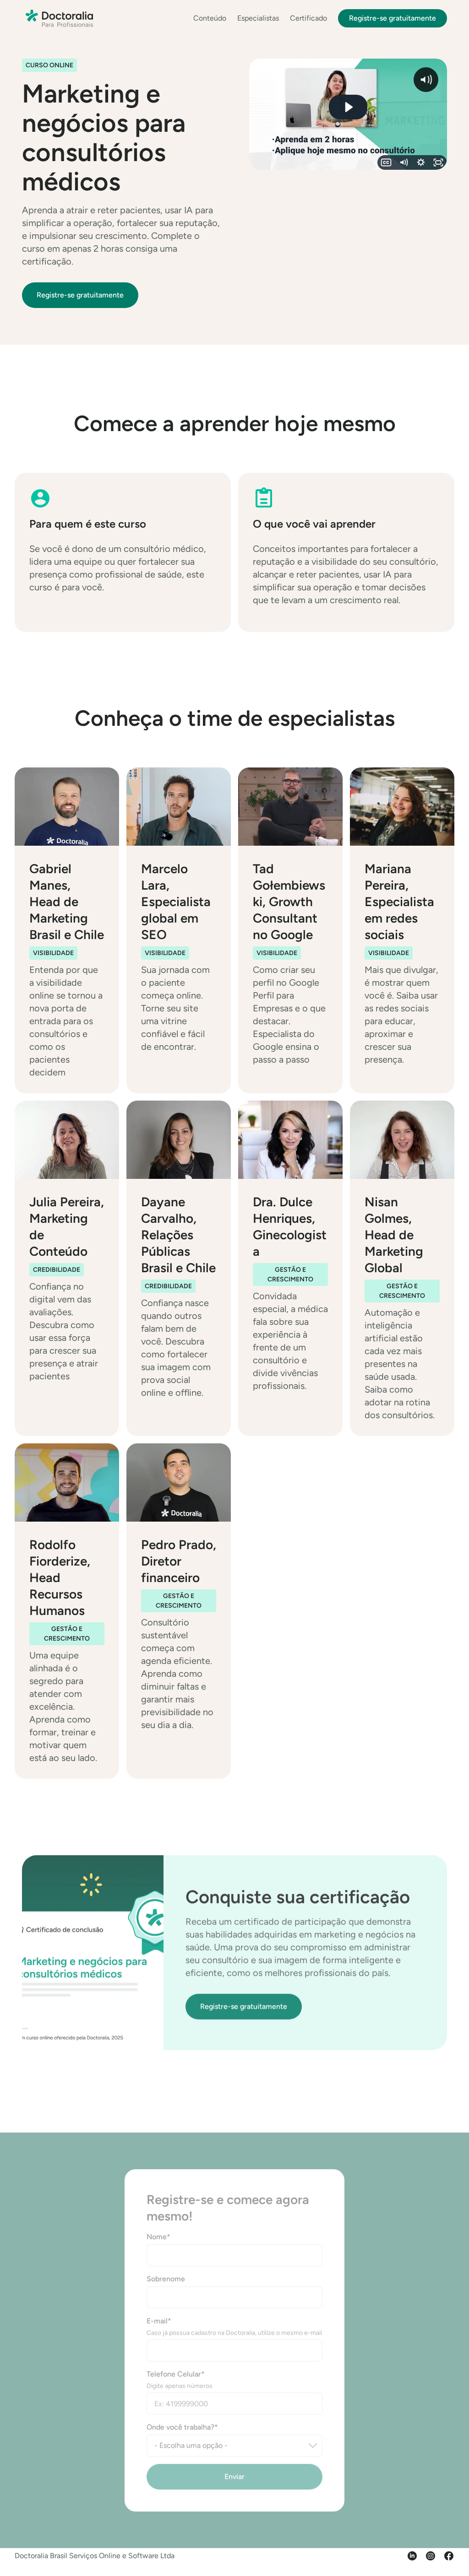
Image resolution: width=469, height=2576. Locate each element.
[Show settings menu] (421, 162)
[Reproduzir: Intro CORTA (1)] (348, 107)
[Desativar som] (404, 162)
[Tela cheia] (438, 162)
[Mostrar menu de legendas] (386, 162)
